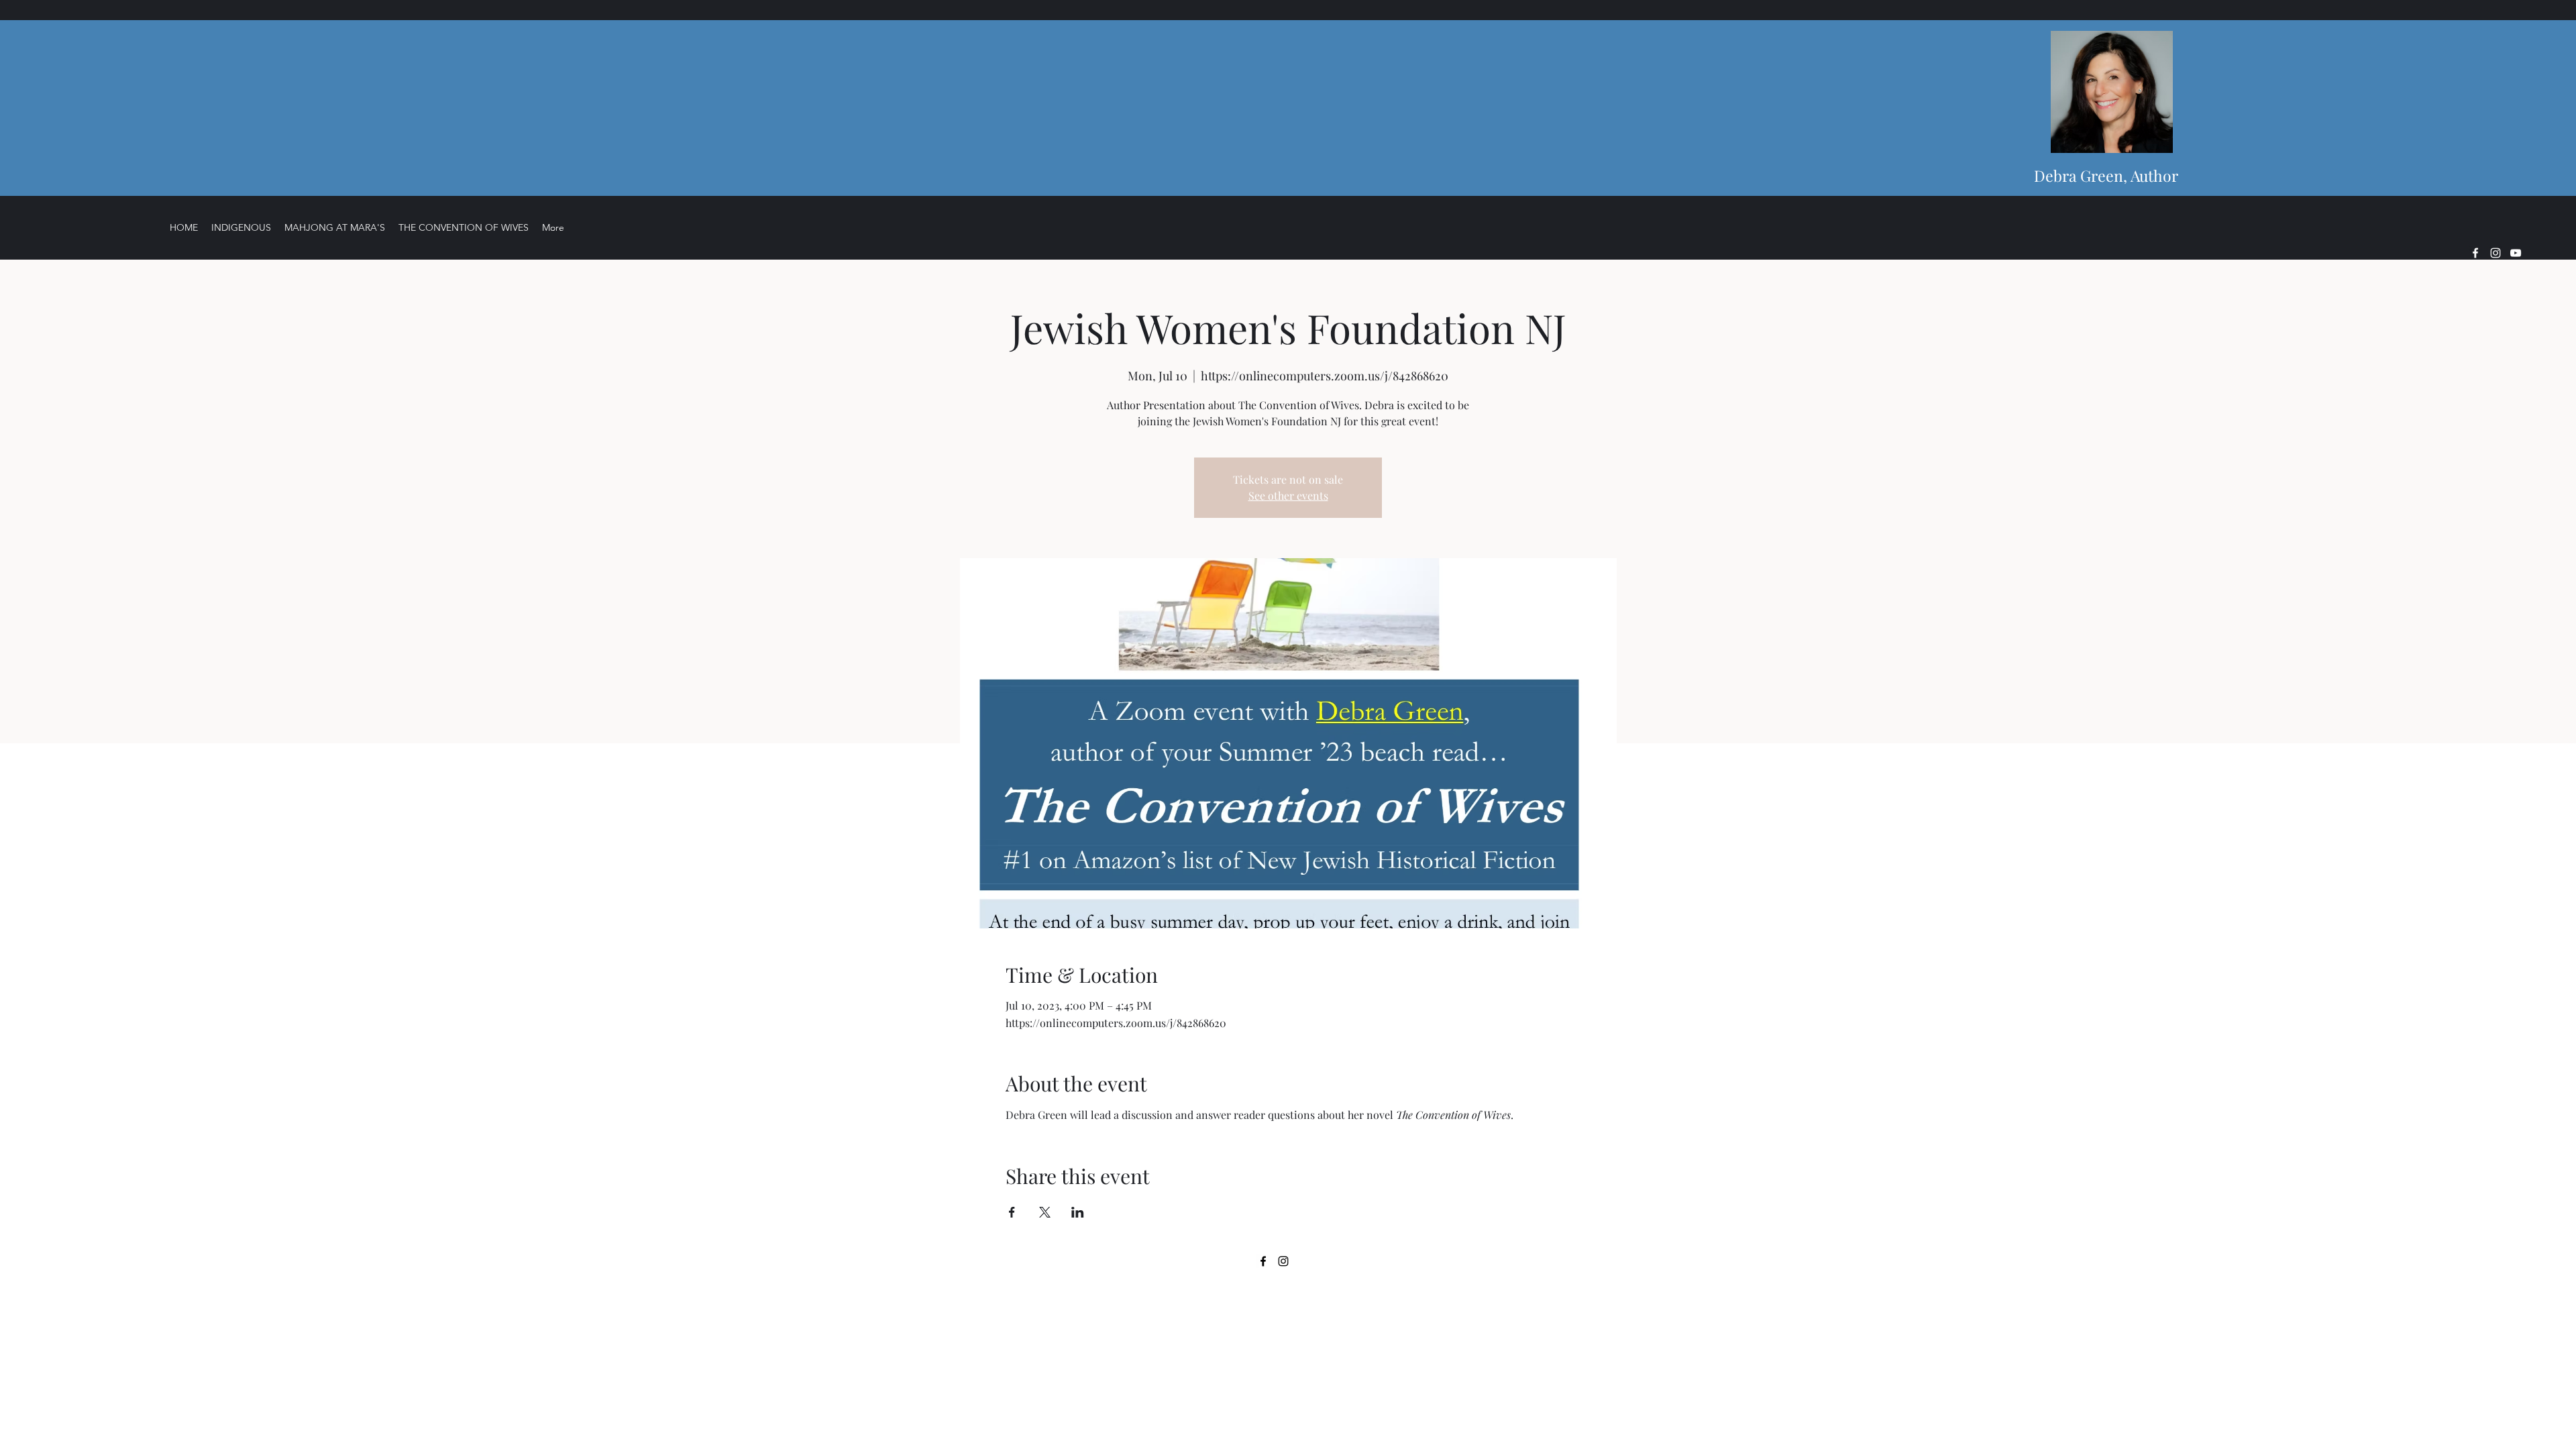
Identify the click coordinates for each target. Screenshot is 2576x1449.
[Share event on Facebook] (1012, 1212)
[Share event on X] (1045, 1212)
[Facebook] (2475, 253)
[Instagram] (2495, 253)
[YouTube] (2516, 253)
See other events (1288, 495)
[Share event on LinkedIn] (1078, 1212)
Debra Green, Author (2106, 175)
